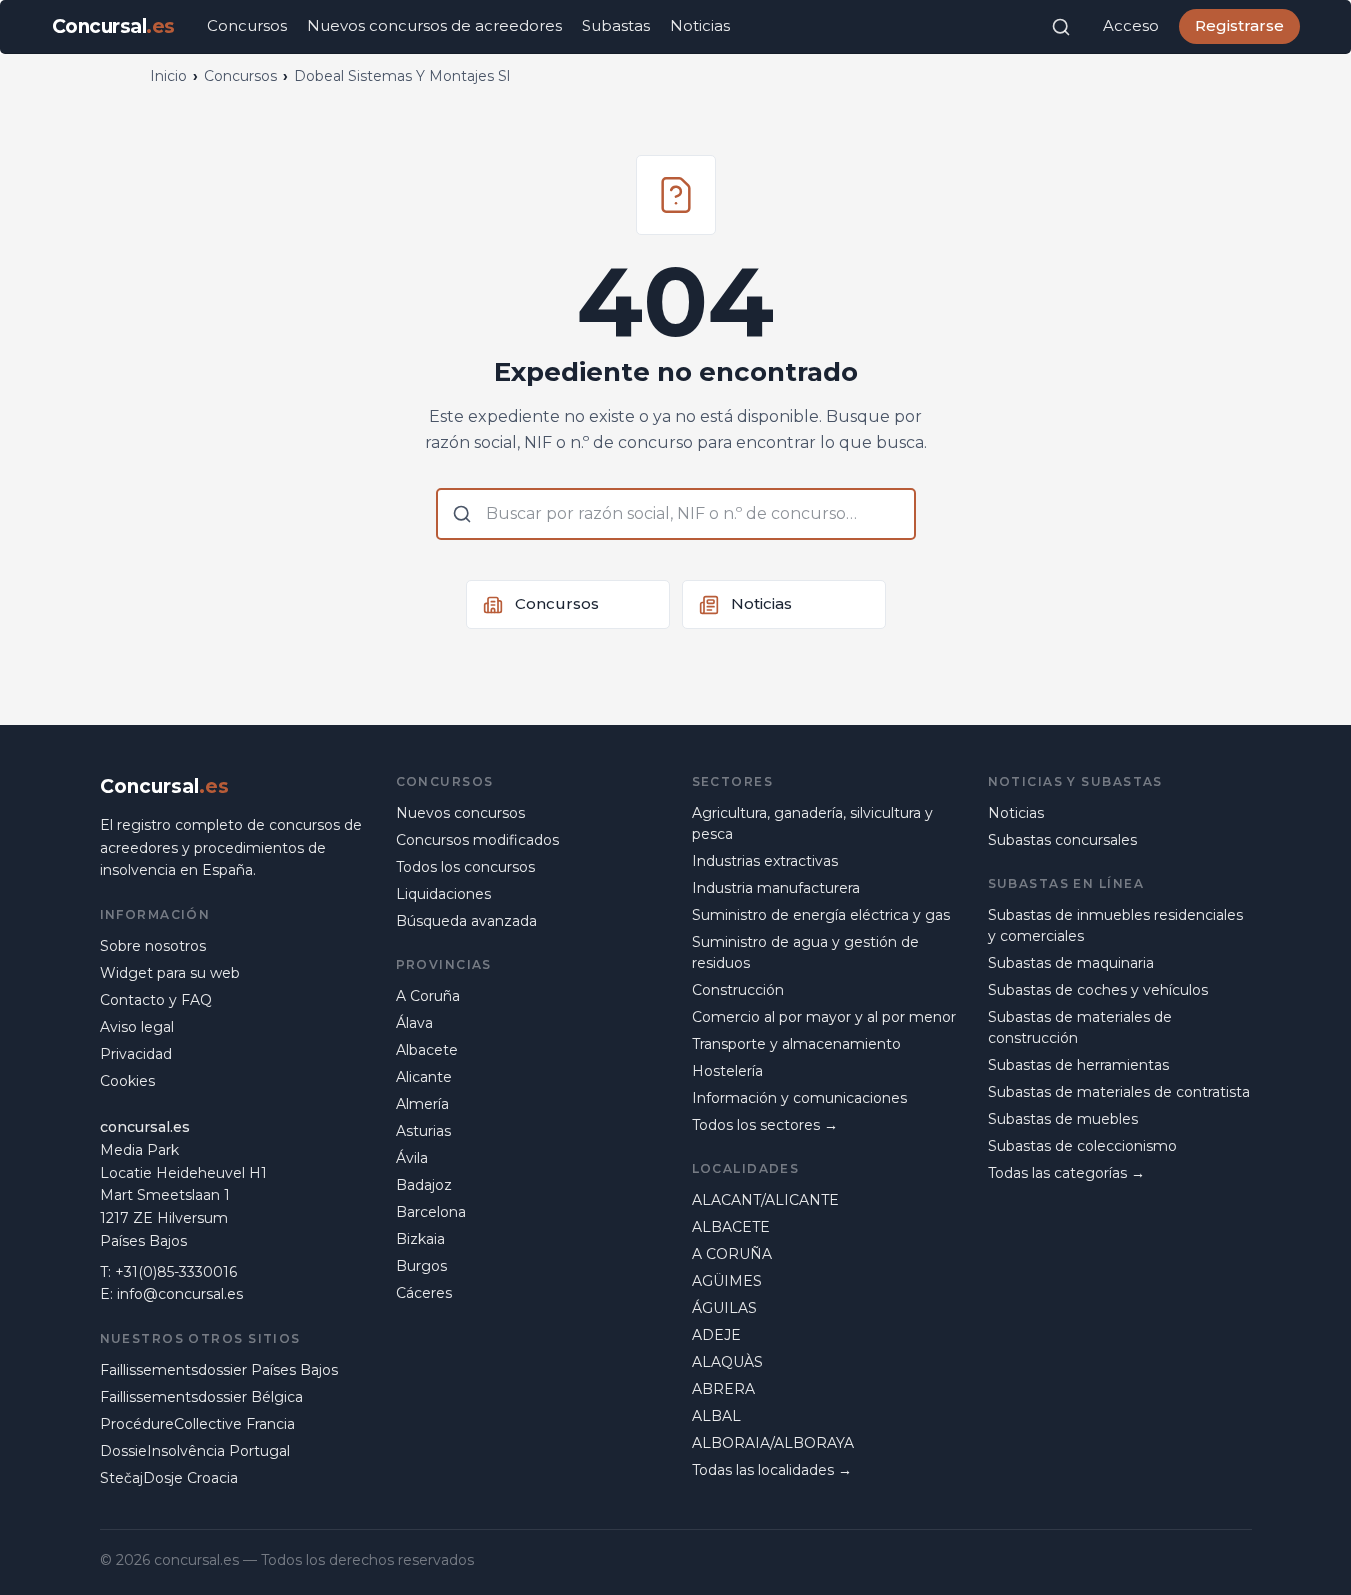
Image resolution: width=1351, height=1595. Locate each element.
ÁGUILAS (724, 1308)
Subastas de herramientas (1078, 1065)
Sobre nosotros (153, 946)
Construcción (738, 990)
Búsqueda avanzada (466, 921)
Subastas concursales (1062, 840)
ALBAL (716, 1416)
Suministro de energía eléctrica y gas (821, 915)
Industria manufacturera (776, 888)
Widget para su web (170, 973)
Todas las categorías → (1066, 1173)
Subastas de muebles (1063, 1119)
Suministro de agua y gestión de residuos (805, 952)
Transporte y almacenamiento (796, 1044)
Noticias (700, 25)
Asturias (423, 1131)
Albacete (427, 1050)
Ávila (412, 1158)
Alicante (424, 1077)
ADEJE (716, 1335)
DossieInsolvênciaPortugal (195, 1451)
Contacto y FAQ (156, 1000)
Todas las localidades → (772, 1470)
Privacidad (136, 1054)
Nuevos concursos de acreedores (434, 25)
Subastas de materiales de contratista (1119, 1092)
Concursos (247, 25)
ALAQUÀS (727, 1362)
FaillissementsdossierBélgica (201, 1397)
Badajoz (424, 1185)
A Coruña (428, 996)
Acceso (1131, 25)
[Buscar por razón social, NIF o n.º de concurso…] (1061, 27)
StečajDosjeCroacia (169, 1478)
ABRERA (723, 1389)
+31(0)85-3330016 (176, 1272)
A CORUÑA (732, 1254)
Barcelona (431, 1212)
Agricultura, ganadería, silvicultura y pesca (812, 823)
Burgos (421, 1266)
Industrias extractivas (765, 861)
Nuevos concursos (460, 813)
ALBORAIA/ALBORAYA (773, 1443)
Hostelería (727, 1071)
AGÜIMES (727, 1281)
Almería (422, 1104)
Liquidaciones (443, 894)
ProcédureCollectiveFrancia (197, 1424)
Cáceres (424, 1293)
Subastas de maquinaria (1071, 963)
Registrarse (1239, 25)
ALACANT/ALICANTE (765, 1200)
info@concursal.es (180, 1294)
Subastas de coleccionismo (1082, 1146)
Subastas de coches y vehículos (1098, 990)
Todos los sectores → (765, 1125)
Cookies (127, 1081)
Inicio (168, 76)
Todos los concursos (465, 867)
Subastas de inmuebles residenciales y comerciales (1115, 925)
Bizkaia (420, 1239)
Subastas (616, 25)
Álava (414, 1023)
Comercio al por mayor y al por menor (824, 1017)
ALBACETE (731, 1227)
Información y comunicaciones (799, 1098)
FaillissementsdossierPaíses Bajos (219, 1370)
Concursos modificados (477, 840)
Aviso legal (137, 1027)
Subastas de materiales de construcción (1080, 1027)
